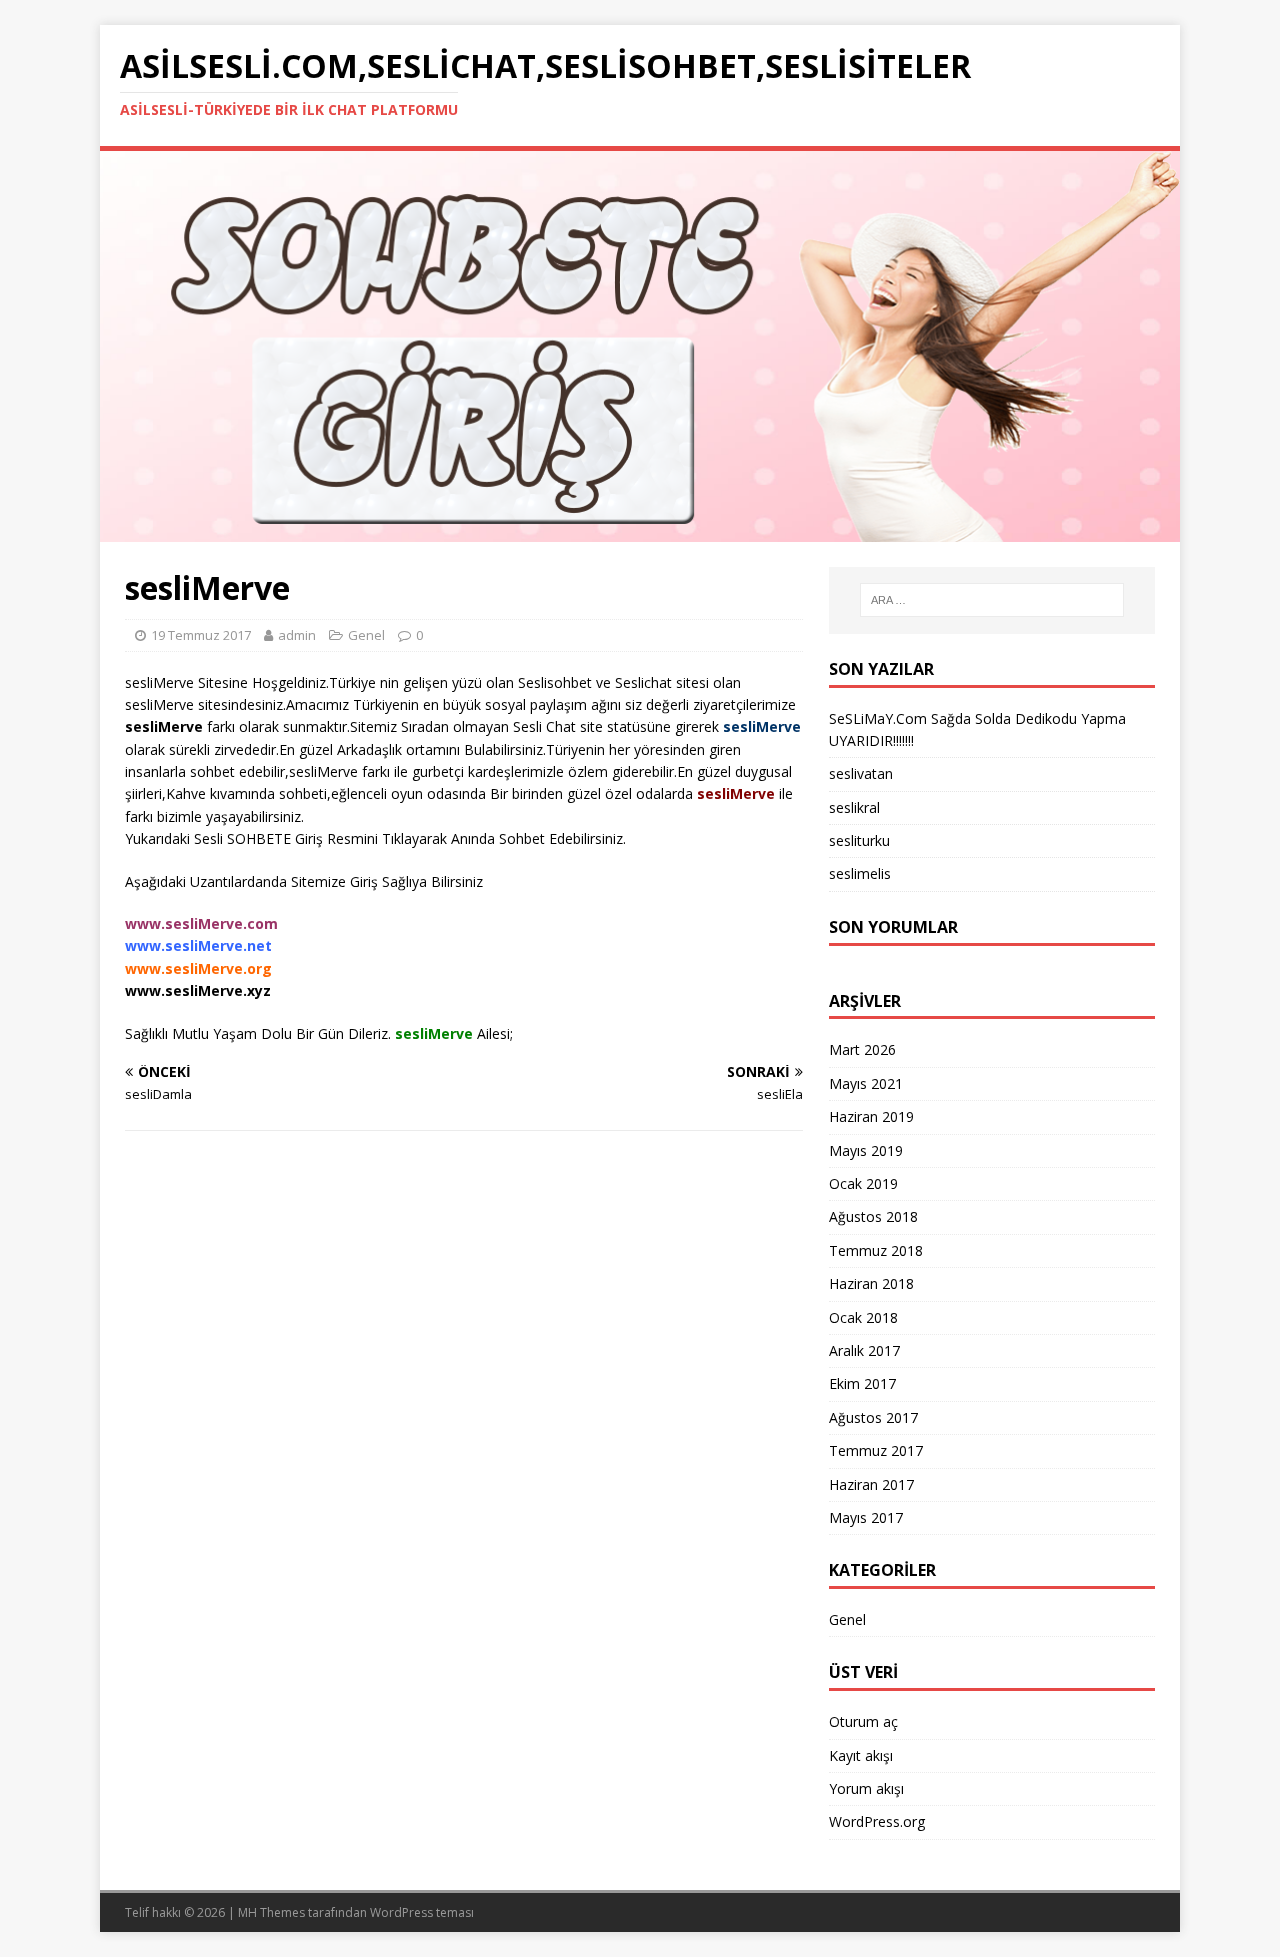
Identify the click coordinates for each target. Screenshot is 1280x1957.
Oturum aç (863, 1721)
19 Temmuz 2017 (201, 635)
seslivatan (861, 773)
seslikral (854, 807)
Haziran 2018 (871, 1283)
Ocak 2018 (863, 1317)
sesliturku (859, 840)
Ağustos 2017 (873, 1417)
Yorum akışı (866, 1788)
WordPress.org (877, 1821)
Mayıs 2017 (866, 1517)
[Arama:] (992, 600)
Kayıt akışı (861, 1755)
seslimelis (860, 873)
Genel (847, 1619)
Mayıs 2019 (866, 1150)
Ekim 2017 (862, 1383)
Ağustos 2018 (873, 1216)
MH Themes (271, 1912)
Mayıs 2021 (866, 1083)
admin (297, 635)
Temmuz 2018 (876, 1250)
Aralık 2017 (864, 1350)
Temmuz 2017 (876, 1450)
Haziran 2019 (871, 1116)
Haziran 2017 (871, 1484)
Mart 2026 (862, 1049)
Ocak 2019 (863, 1183)
